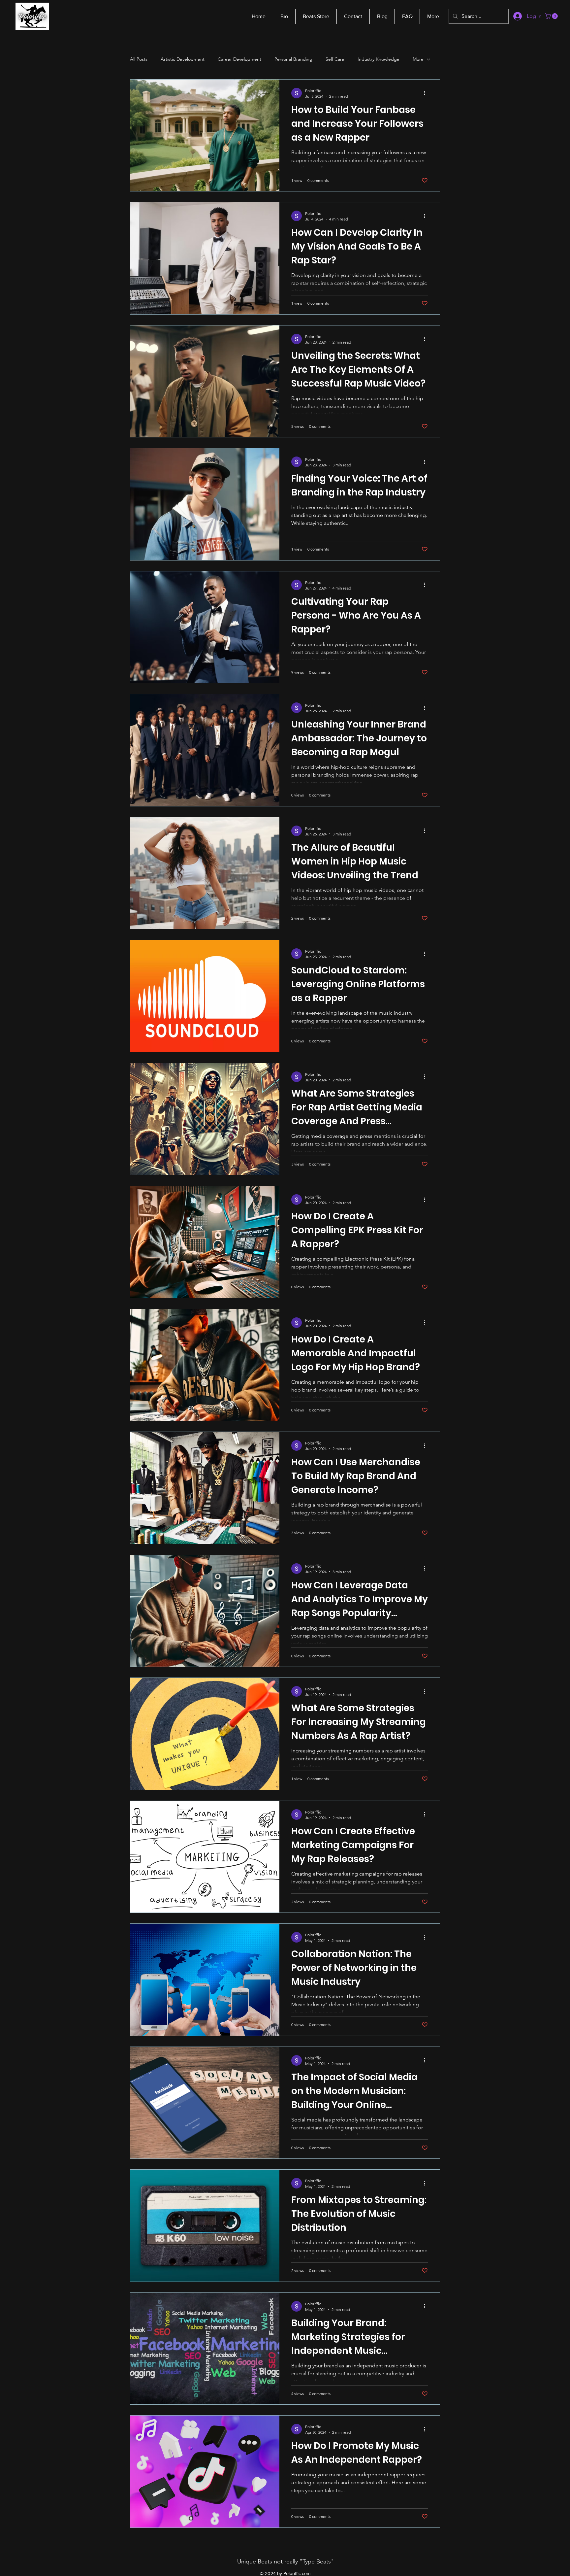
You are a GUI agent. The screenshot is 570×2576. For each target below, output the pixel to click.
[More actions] (427, 93)
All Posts (139, 59)
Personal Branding (293, 59)
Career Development (239, 59)
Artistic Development (183, 59)
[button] (552, 16)
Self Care (335, 59)
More (418, 59)
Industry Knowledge (379, 59)
